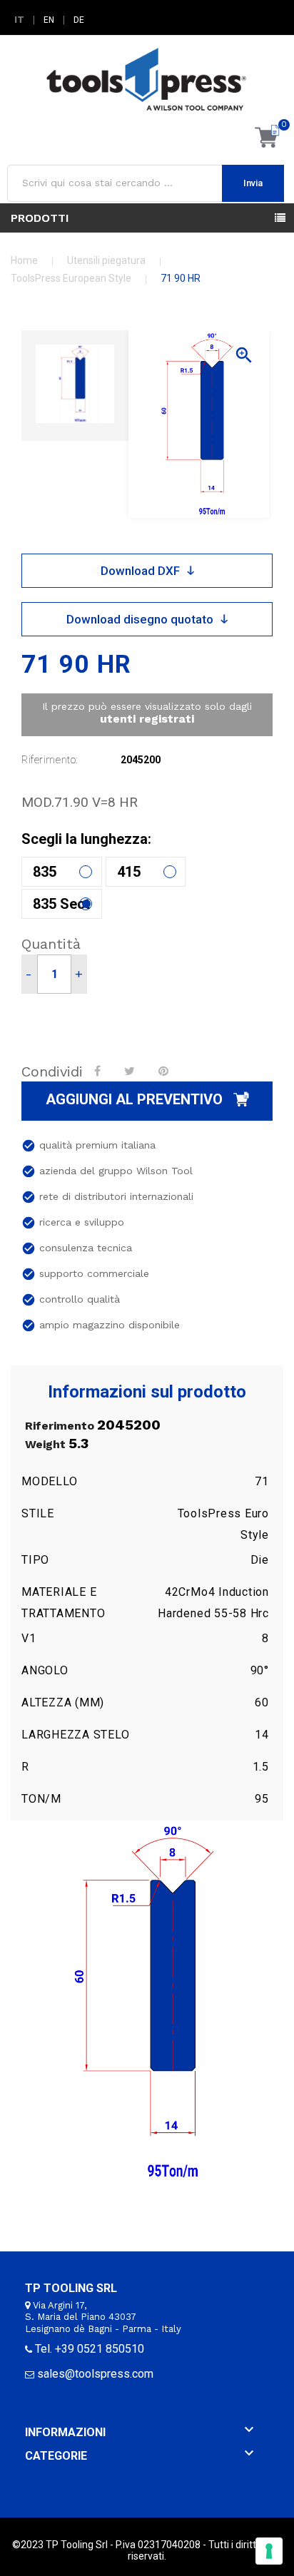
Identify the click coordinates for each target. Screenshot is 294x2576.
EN (49, 20)
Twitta (131, 1071)
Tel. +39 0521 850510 (90, 2349)
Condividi (99, 1071)
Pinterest (165, 1071)
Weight (45, 1445)
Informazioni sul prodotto (147, 1392)
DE (79, 20)
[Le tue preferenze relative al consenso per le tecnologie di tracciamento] (269, 2551)
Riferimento (60, 1426)
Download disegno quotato (140, 619)
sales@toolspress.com (95, 2374)
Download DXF (140, 571)
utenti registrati (147, 719)
